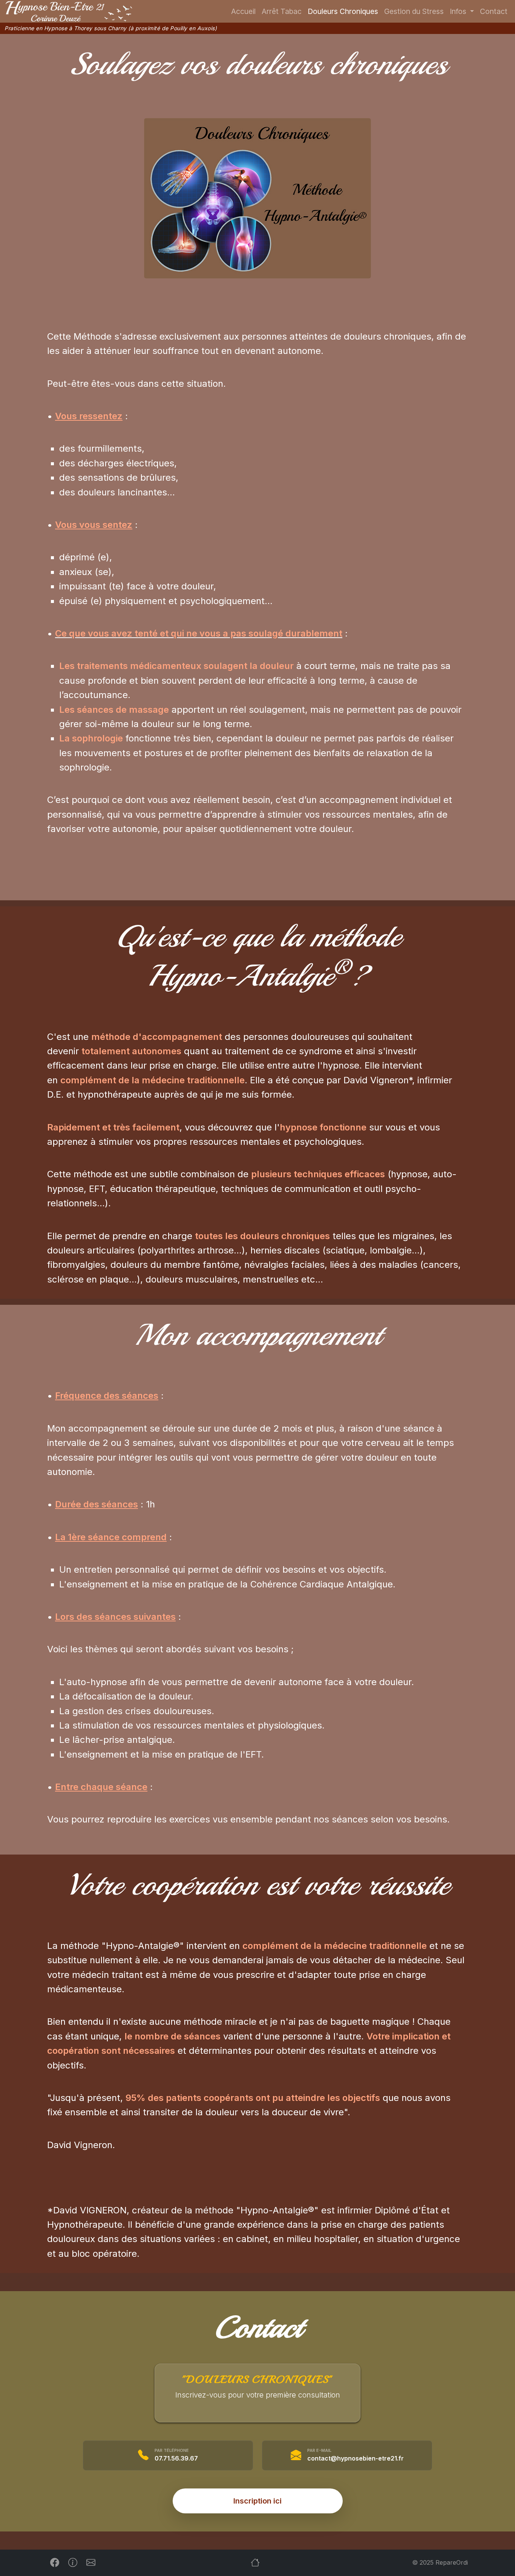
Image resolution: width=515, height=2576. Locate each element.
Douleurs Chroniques (343, 11)
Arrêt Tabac (282, 11)
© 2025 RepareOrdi (440, 2562)
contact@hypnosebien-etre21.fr (356, 2458)
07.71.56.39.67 (176, 2458)
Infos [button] (459, 11)
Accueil (243, 11)
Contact (494, 11)
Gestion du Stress (414, 11)
